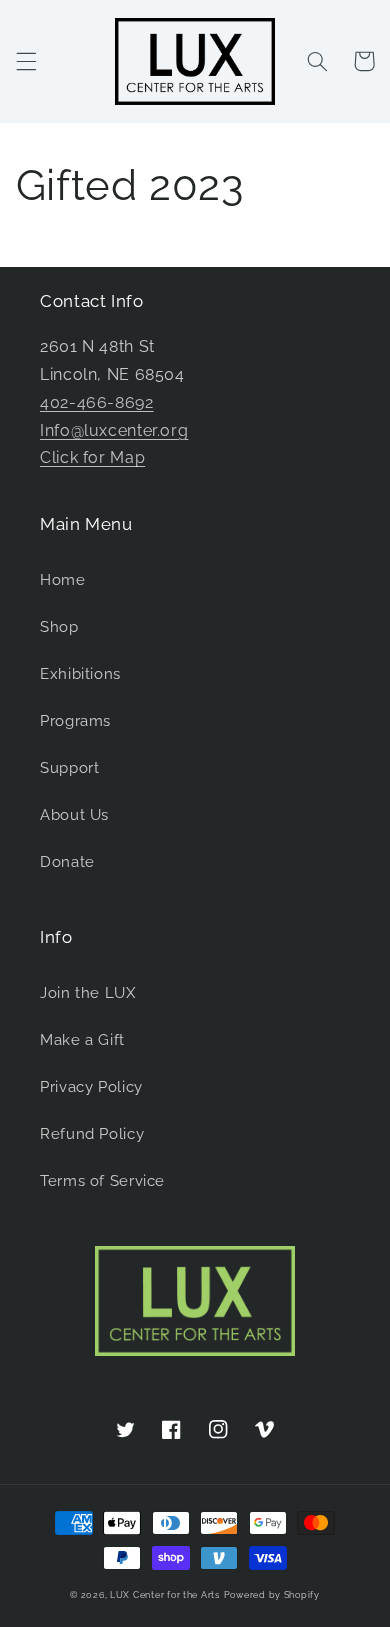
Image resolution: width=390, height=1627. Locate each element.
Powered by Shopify (272, 1595)
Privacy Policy (91, 1086)
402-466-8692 (97, 402)
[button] (26, 61)
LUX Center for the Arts (165, 1595)
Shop (59, 626)
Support (69, 767)
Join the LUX (88, 992)
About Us (74, 814)
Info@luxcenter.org (114, 430)
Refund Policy (92, 1133)
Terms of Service (102, 1180)
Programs (75, 720)
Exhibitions (80, 673)
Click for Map (92, 457)
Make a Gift (82, 1039)
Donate (67, 861)
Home (63, 579)
